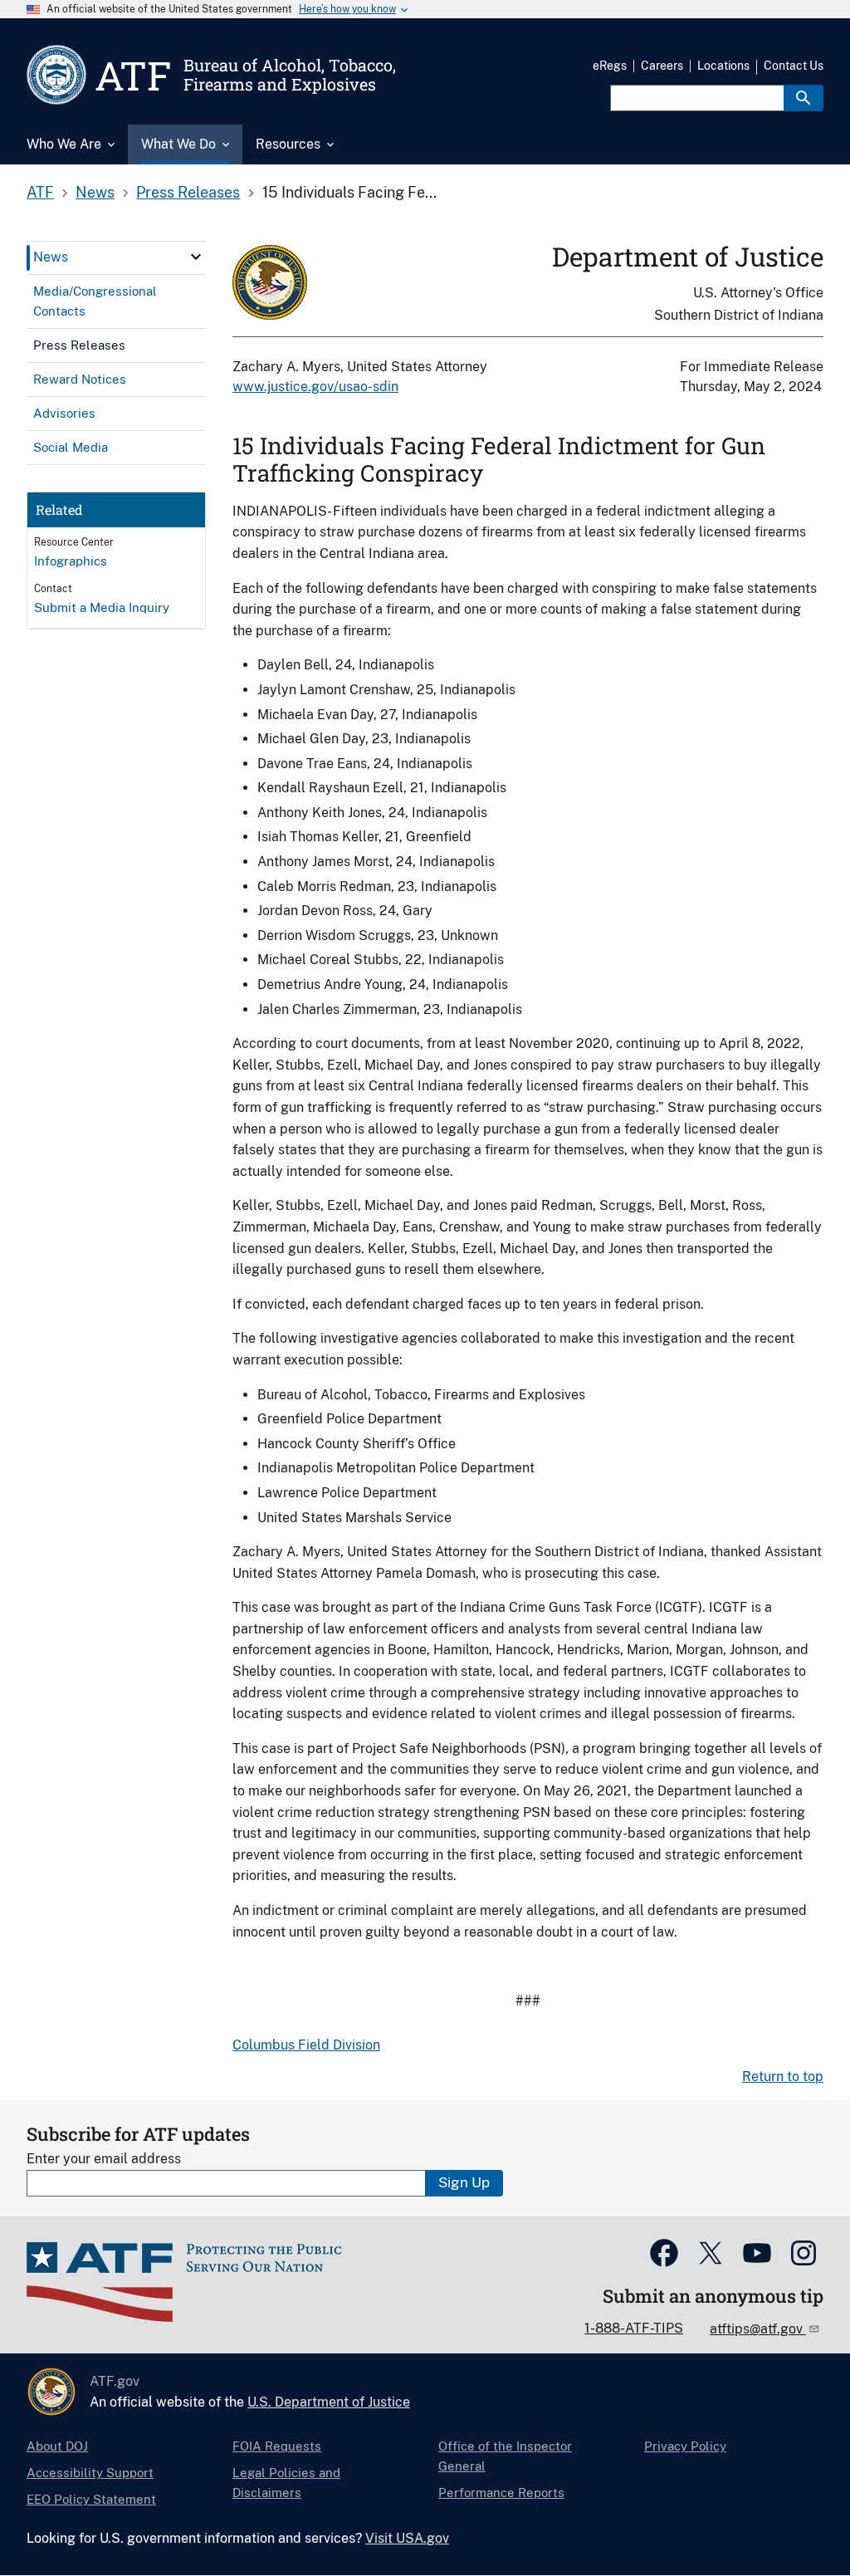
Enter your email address (104, 2159)
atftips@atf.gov (758, 2329)
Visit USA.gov (407, 2538)
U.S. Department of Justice (329, 2402)
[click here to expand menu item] (196, 257)
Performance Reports (501, 2493)
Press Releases (188, 192)
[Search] (804, 98)
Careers (662, 66)
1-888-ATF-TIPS (634, 2328)
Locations (723, 66)
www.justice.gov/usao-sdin (315, 387)
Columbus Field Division (306, 2045)
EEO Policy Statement (91, 2499)
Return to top (783, 2076)
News (95, 192)
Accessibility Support (90, 2473)
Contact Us (794, 66)
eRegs (610, 66)
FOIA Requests (277, 2446)
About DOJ (57, 2446)
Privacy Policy (685, 2446)
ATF (40, 192)
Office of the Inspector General (505, 2456)
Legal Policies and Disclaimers (286, 2483)
